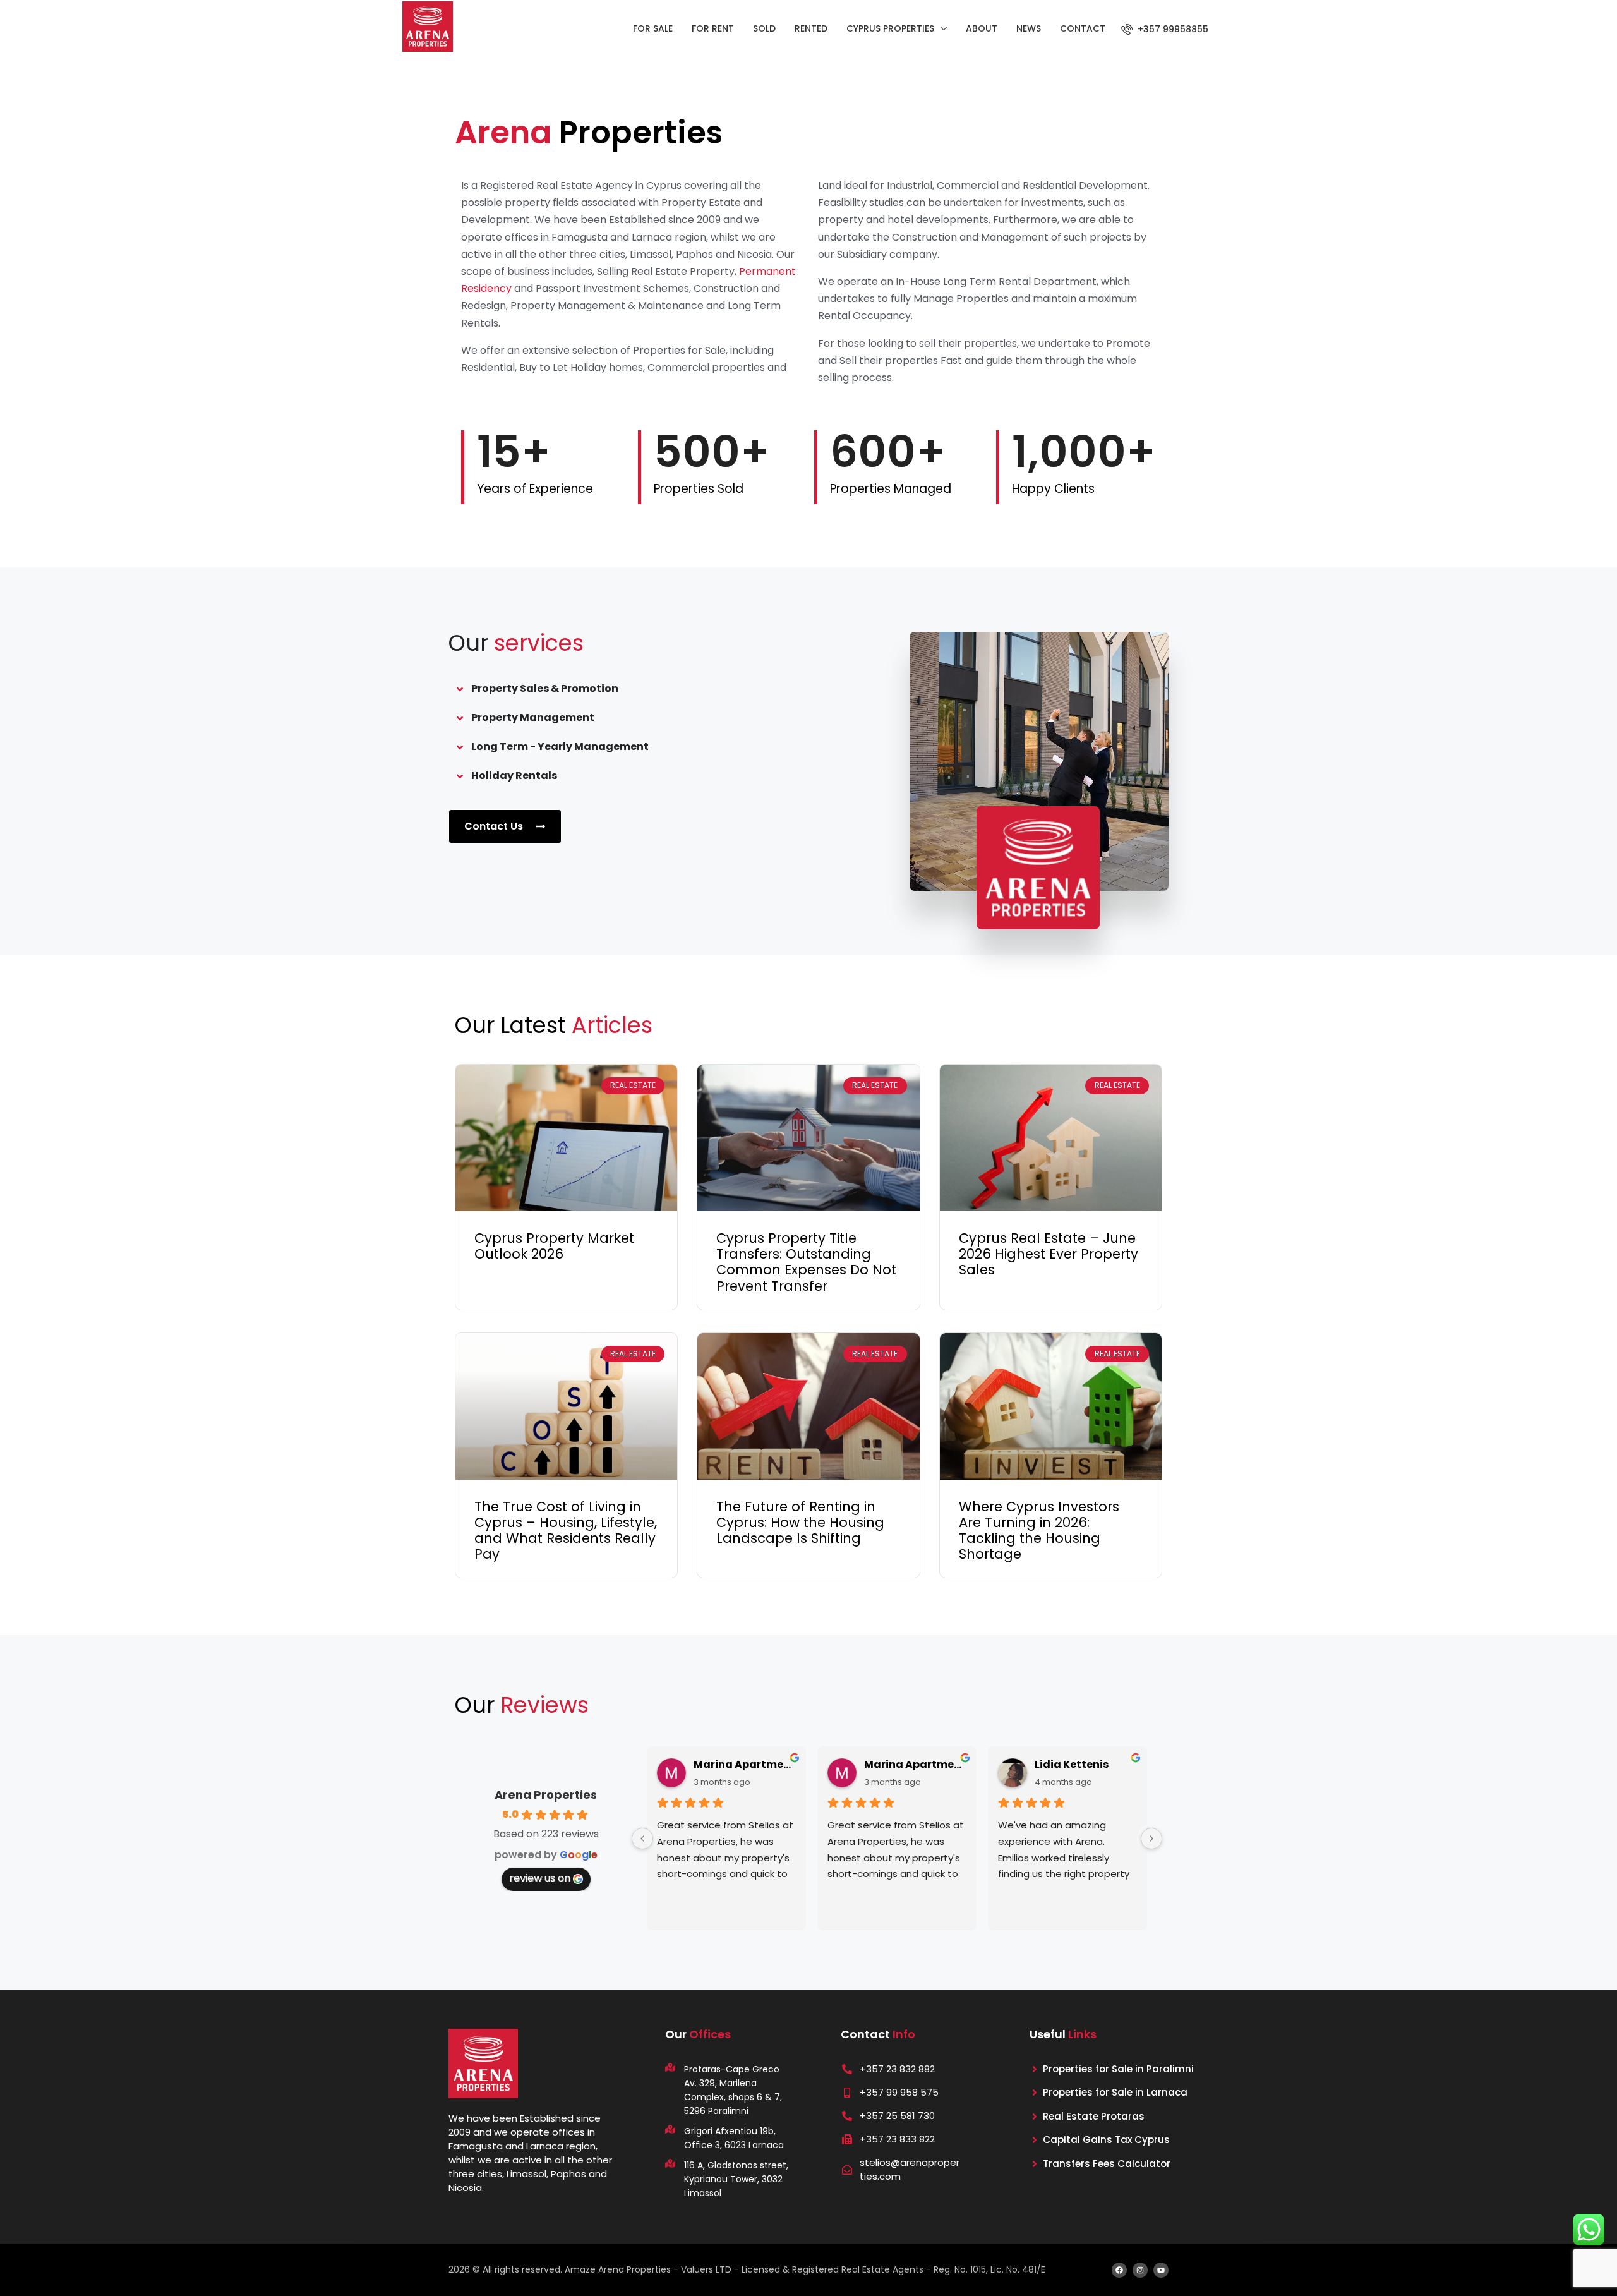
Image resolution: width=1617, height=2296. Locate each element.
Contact (1083, 28)
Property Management (533, 717)
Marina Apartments (745, 1764)
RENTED (811, 28)
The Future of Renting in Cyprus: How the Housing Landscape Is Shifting (800, 1522)
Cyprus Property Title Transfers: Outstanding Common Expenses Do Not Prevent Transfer (806, 1262)
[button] (647, 689)
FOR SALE (653, 28)
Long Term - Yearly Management (560, 746)
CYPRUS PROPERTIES (890, 28)
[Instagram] (1140, 2270)
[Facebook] (1119, 2270)
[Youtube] (1161, 2270)
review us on (540, 1878)
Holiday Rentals (514, 776)
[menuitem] (1165, 29)
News (1029, 28)
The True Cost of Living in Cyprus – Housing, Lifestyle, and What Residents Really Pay (566, 1531)
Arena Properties (546, 1795)
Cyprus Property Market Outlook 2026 (554, 1246)
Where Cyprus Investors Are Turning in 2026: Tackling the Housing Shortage (1039, 1531)
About (982, 28)
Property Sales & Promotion (545, 688)
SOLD (764, 28)
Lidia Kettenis (1072, 1764)
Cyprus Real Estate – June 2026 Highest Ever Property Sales (1049, 1254)
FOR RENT (713, 28)
